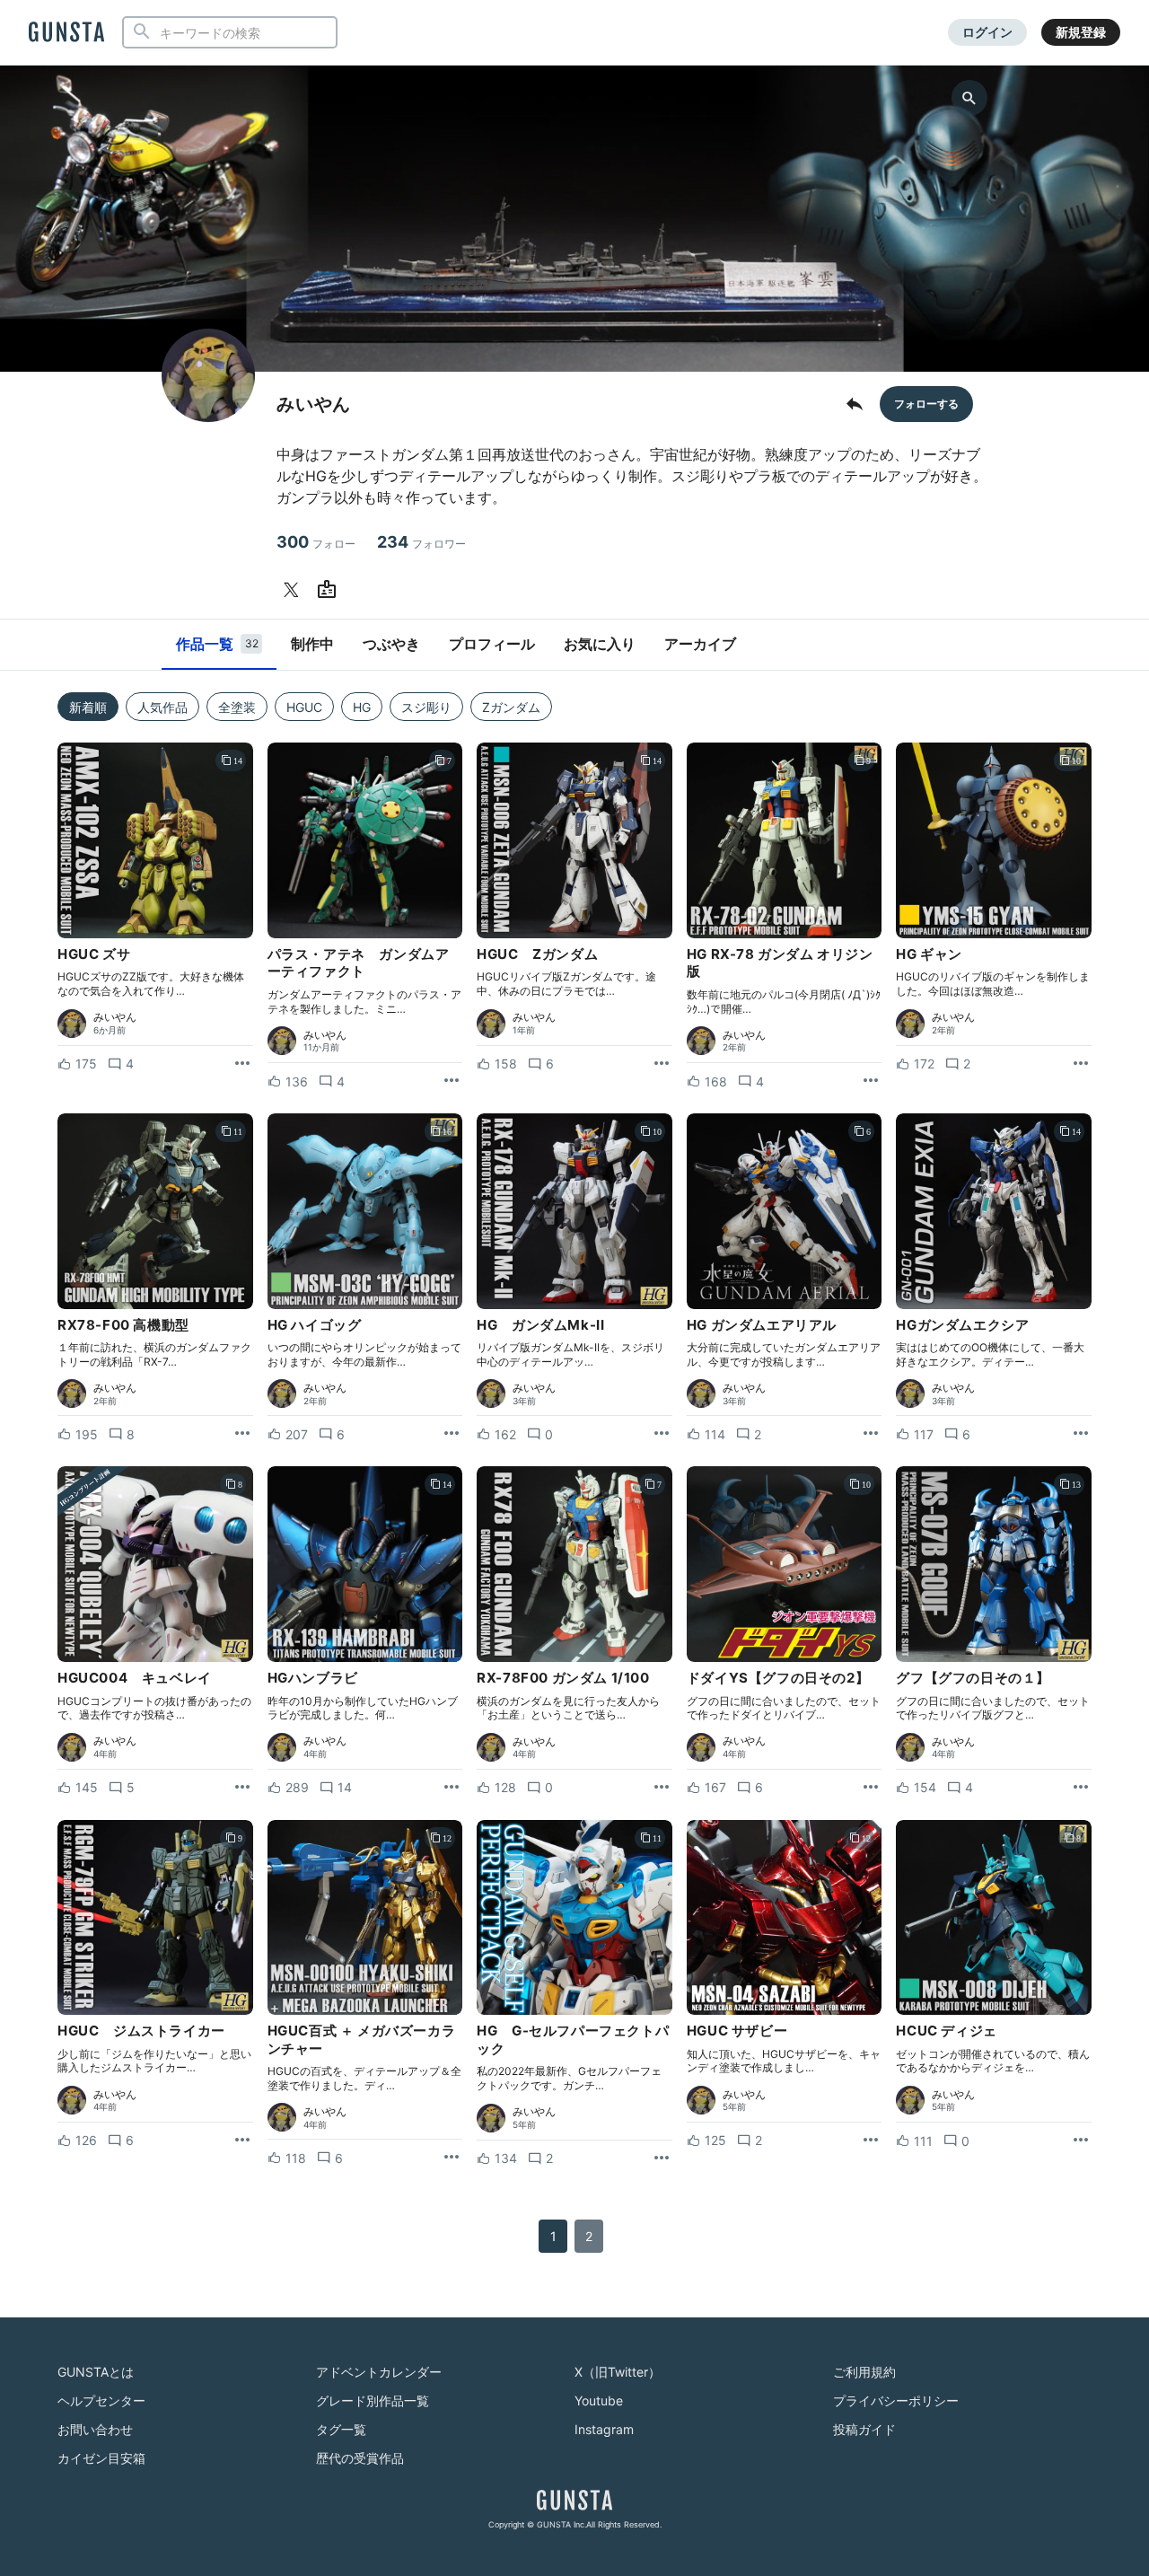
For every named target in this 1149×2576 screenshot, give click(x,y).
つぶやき (391, 644)
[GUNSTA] (66, 33)
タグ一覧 (341, 2429)
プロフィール (492, 644)
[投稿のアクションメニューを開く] (242, 1064)
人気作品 (162, 707)
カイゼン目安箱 (101, 2458)
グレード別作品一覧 (373, 2400)
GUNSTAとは (96, 2372)
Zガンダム (511, 707)
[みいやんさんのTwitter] (294, 590)
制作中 (312, 644)
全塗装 (237, 707)
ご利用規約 (864, 2372)
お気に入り (600, 644)
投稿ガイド (864, 2429)
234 (421, 542)
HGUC (304, 707)
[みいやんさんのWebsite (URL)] (330, 590)
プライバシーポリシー (896, 2400)
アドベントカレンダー (379, 2372)
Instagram (604, 2429)
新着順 (88, 707)
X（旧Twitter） (618, 2372)
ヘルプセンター (101, 2400)
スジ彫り (426, 707)
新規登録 (1081, 32)
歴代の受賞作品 (360, 2458)
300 (316, 542)
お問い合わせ (95, 2429)
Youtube (599, 2400)
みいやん (115, 1017)
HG (362, 707)
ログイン (987, 32)
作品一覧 (217, 644)
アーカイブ (700, 644)
